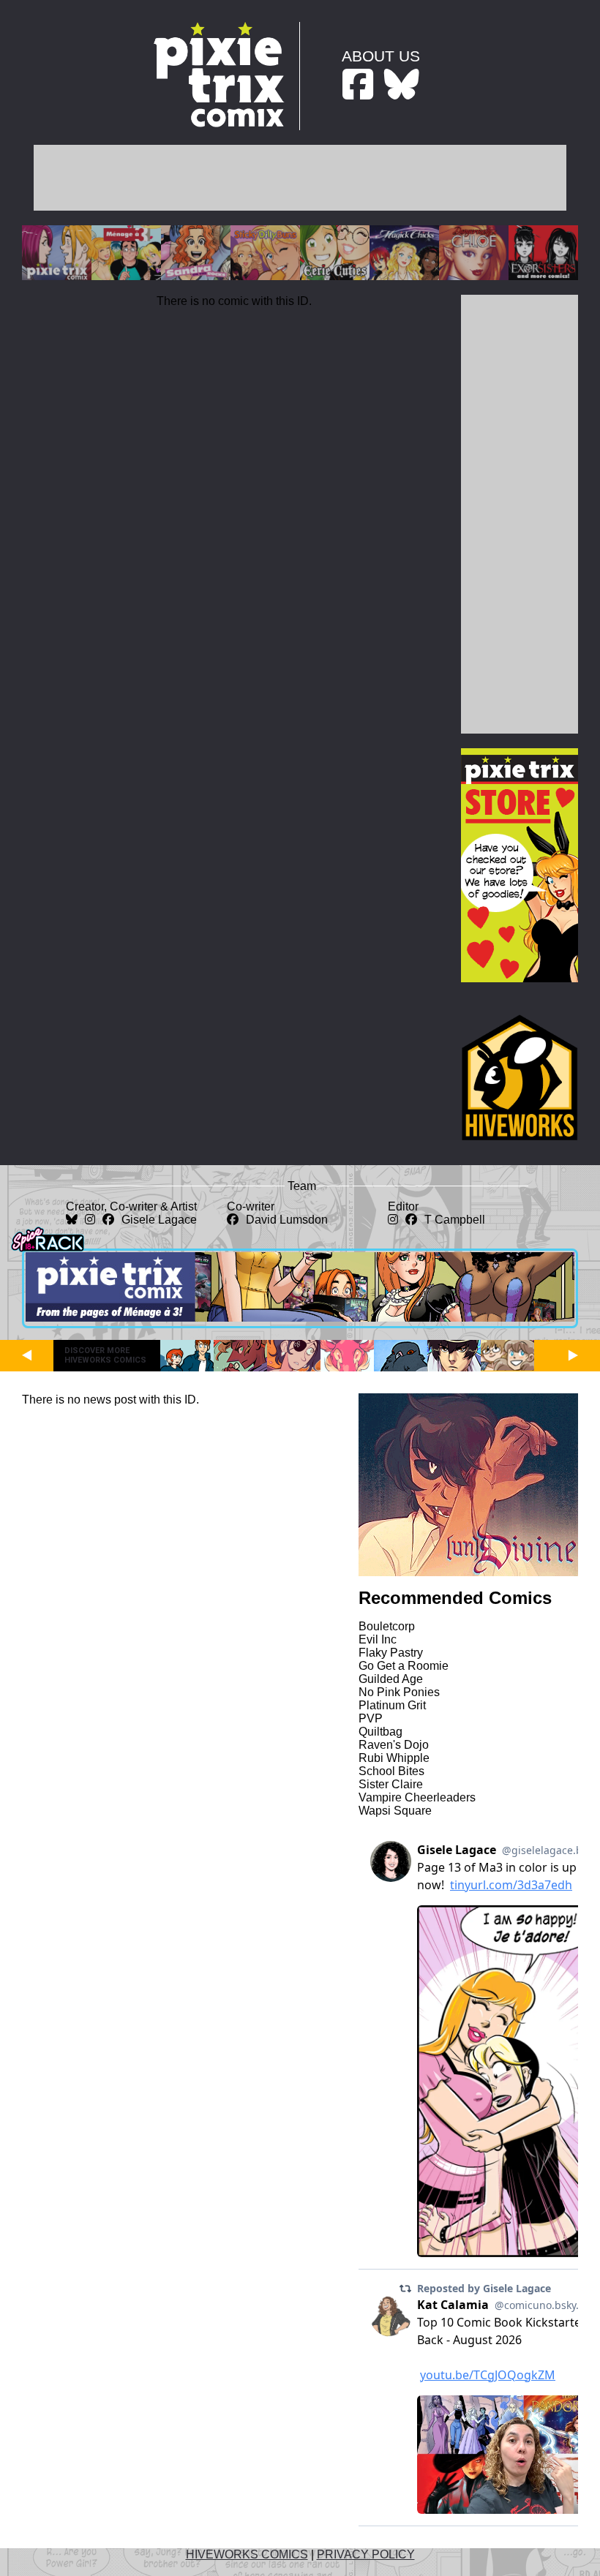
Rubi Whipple (394, 1758)
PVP (371, 1718)
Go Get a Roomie (404, 1666)
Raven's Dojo (394, 1745)
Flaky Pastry (391, 1653)
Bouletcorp (387, 1626)
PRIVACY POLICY (366, 2554)
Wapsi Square (395, 1811)
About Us (381, 56)
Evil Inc (378, 1639)
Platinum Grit (392, 1705)
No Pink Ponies (399, 1692)
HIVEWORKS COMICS (247, 2554)
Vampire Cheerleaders (417, 1797)
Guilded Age (391, 1679)
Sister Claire (391, 1784)
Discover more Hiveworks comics (105, 1355)
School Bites (391, 1771)
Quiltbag (380, 1732)
